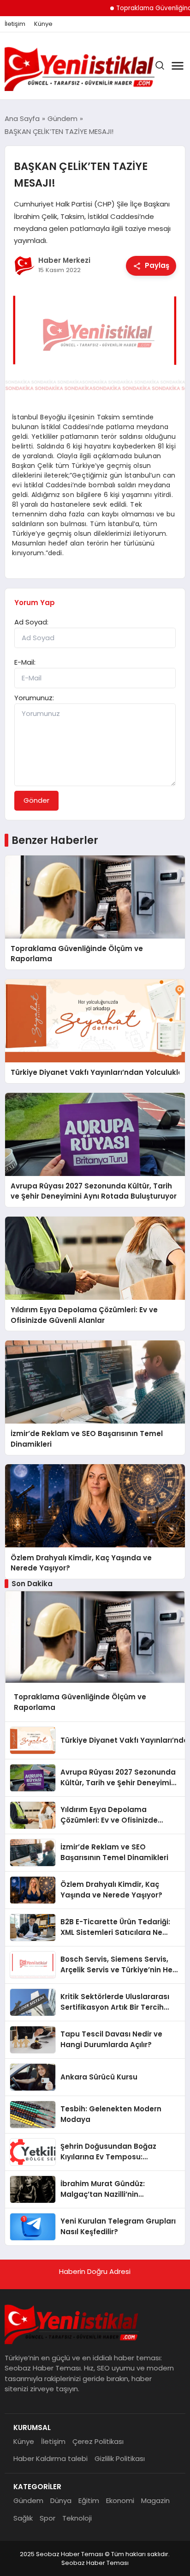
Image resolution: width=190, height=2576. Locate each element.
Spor (47, 2518)
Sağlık (23, 2518)
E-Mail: (25, 662)
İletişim (15, 24)
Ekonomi (120, 2500)
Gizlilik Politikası (120, 2458)
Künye (43, 24)
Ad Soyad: (31, 622)
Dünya (61, 2500)
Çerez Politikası (98, 2441)
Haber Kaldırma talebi (50, 2458)
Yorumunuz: (34, 698)
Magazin (155, 2500)
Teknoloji (77, 2518)
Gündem (28, 2500)
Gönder (36, 800)
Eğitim (89, 2500)
